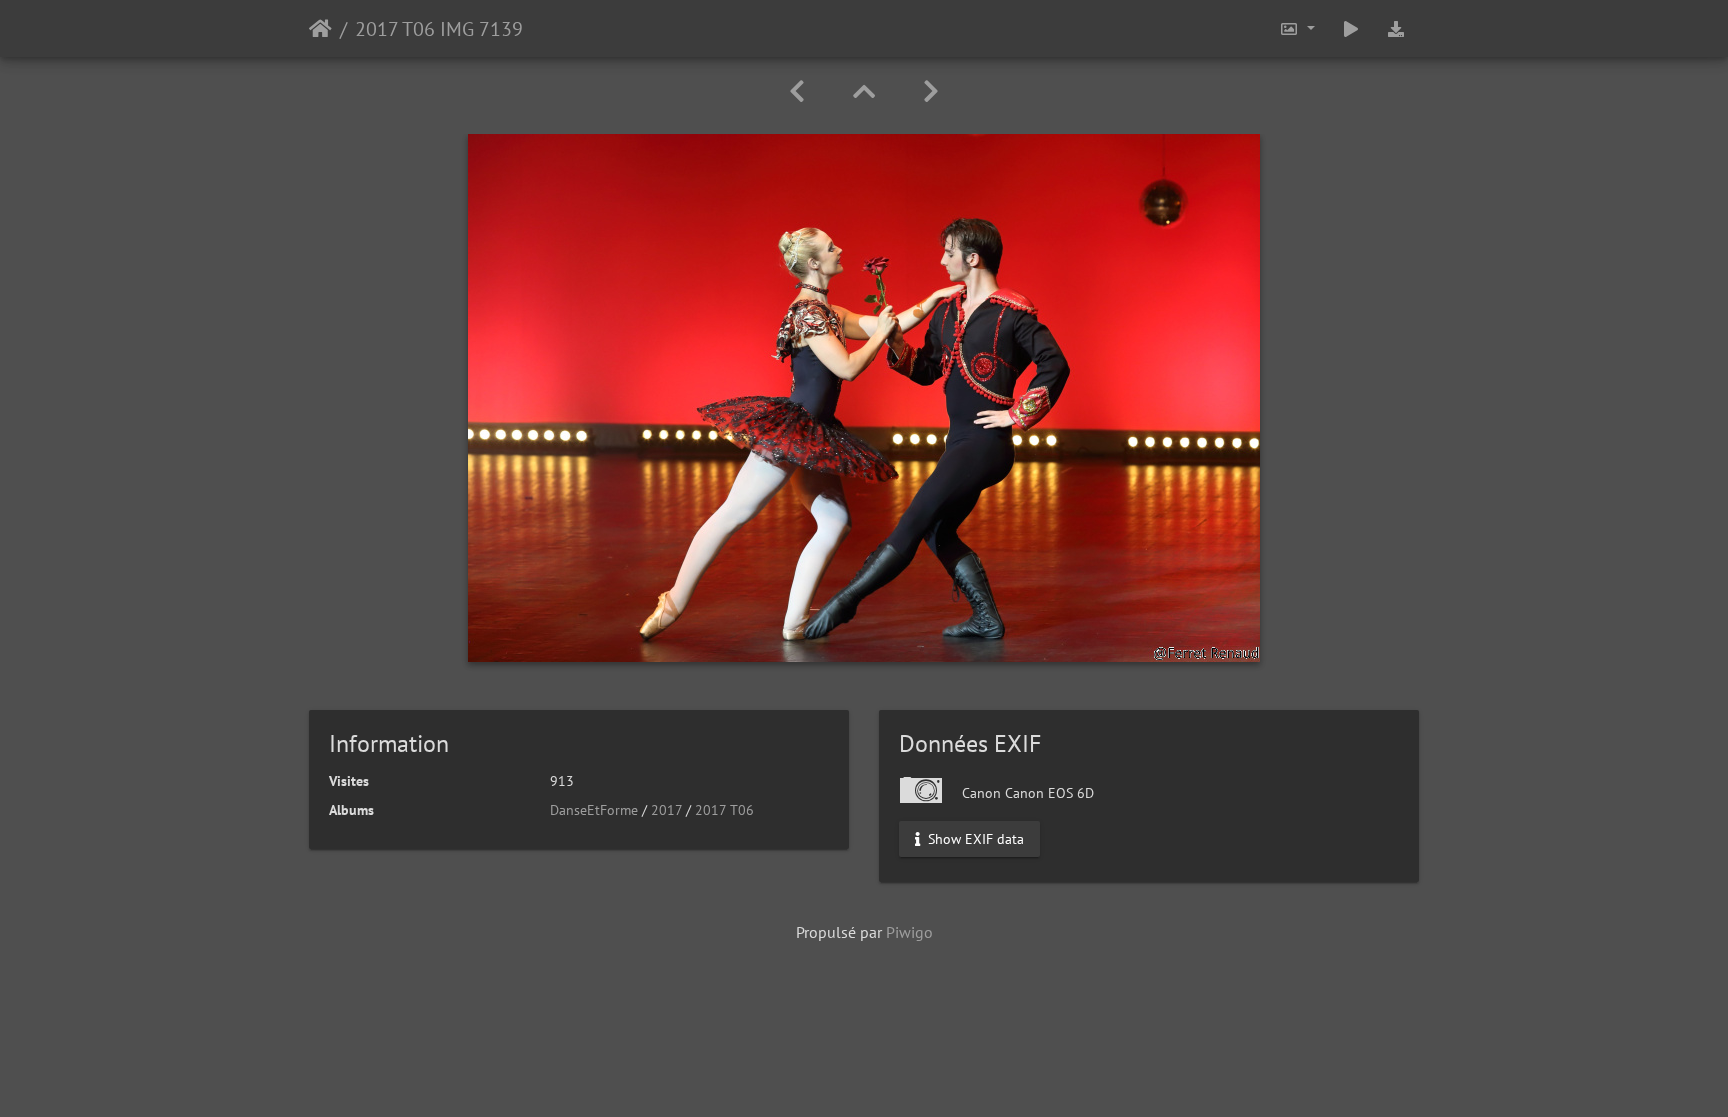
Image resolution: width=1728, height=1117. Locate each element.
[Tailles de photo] (1297, 28)
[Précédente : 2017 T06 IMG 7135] (797, 91)
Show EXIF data (974, 839)
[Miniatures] (864, 91)
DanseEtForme (594, 810)
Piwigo (909, 932)
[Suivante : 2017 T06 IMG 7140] (931, 91)
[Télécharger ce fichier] (1396, 28)
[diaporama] (1351, 28)
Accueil (320, 29)
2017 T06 (724, 810)
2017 (666, 810)
